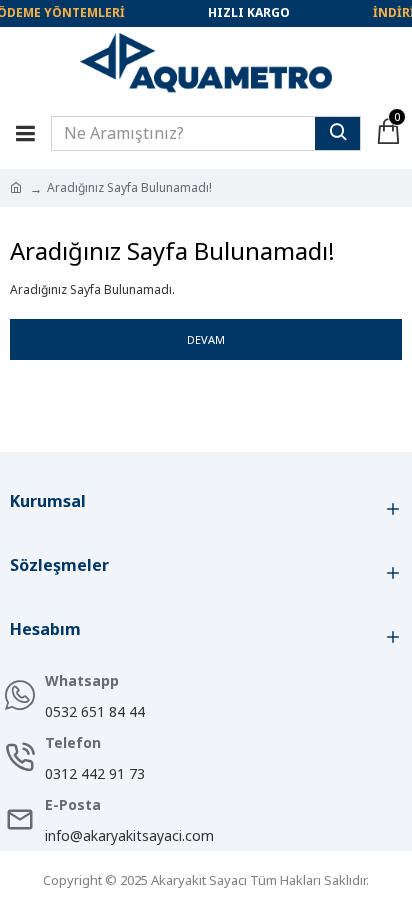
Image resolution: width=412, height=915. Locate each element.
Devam (206, 339)
